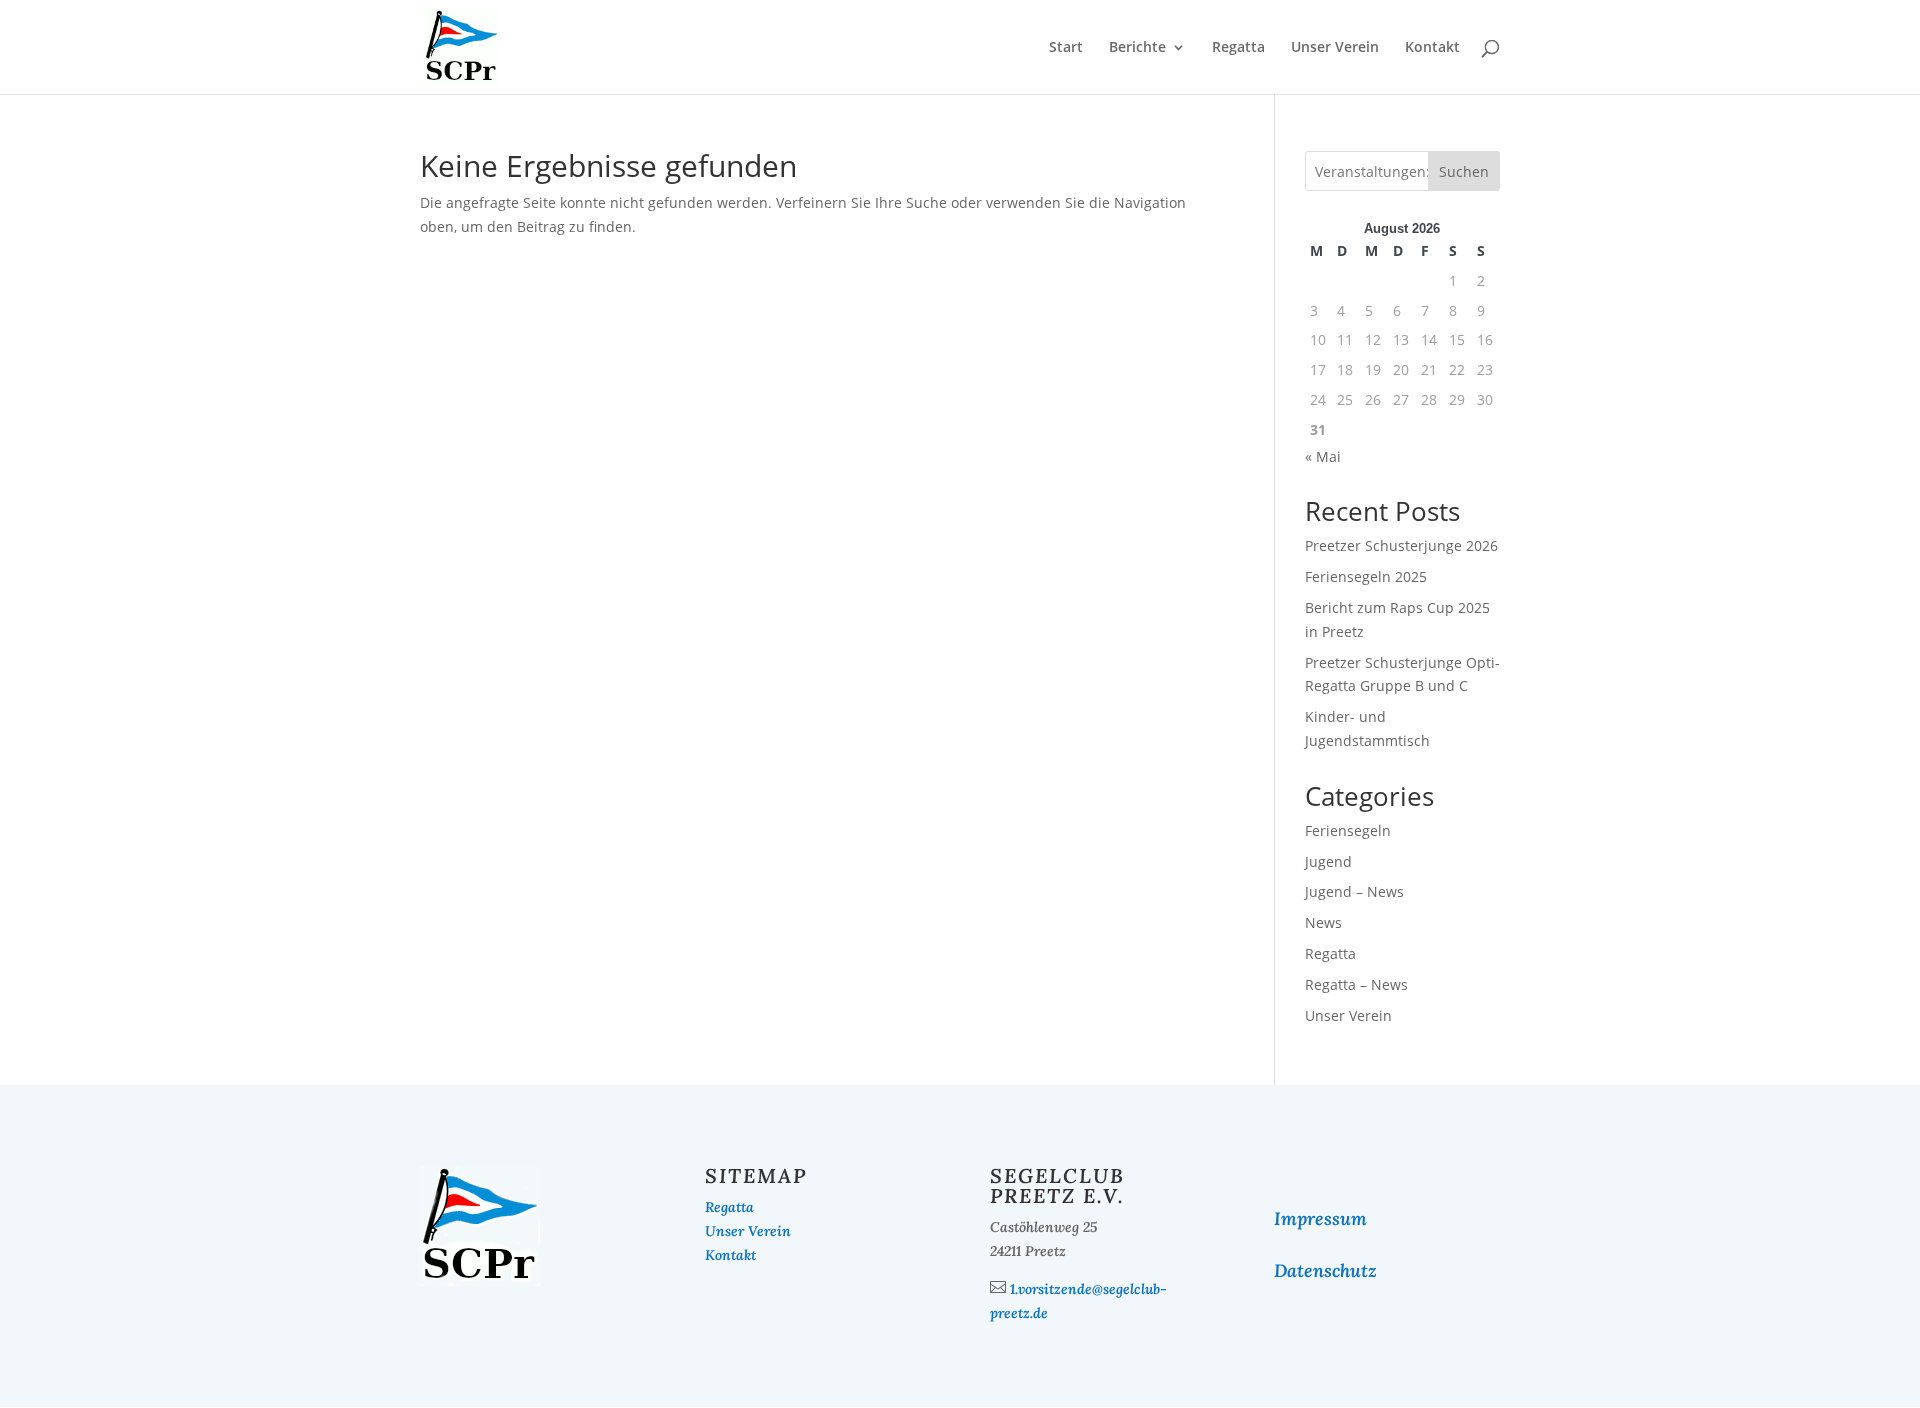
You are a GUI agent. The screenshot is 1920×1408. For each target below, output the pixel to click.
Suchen (1464, 171)
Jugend (1328, 861)
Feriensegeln (1348, 830)
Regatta (1238, 48)
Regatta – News (1356, 984)
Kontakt (1432, 48)
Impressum (1320, 1218)
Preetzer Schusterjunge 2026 (1401, 545)
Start (1066, 48)
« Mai (1323, 456)
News (1323, 922)
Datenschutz (1325, 1270)
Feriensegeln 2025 (1366, 576)
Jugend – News (1354, 891)
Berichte (1137, 48)
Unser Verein (1335, 48)
